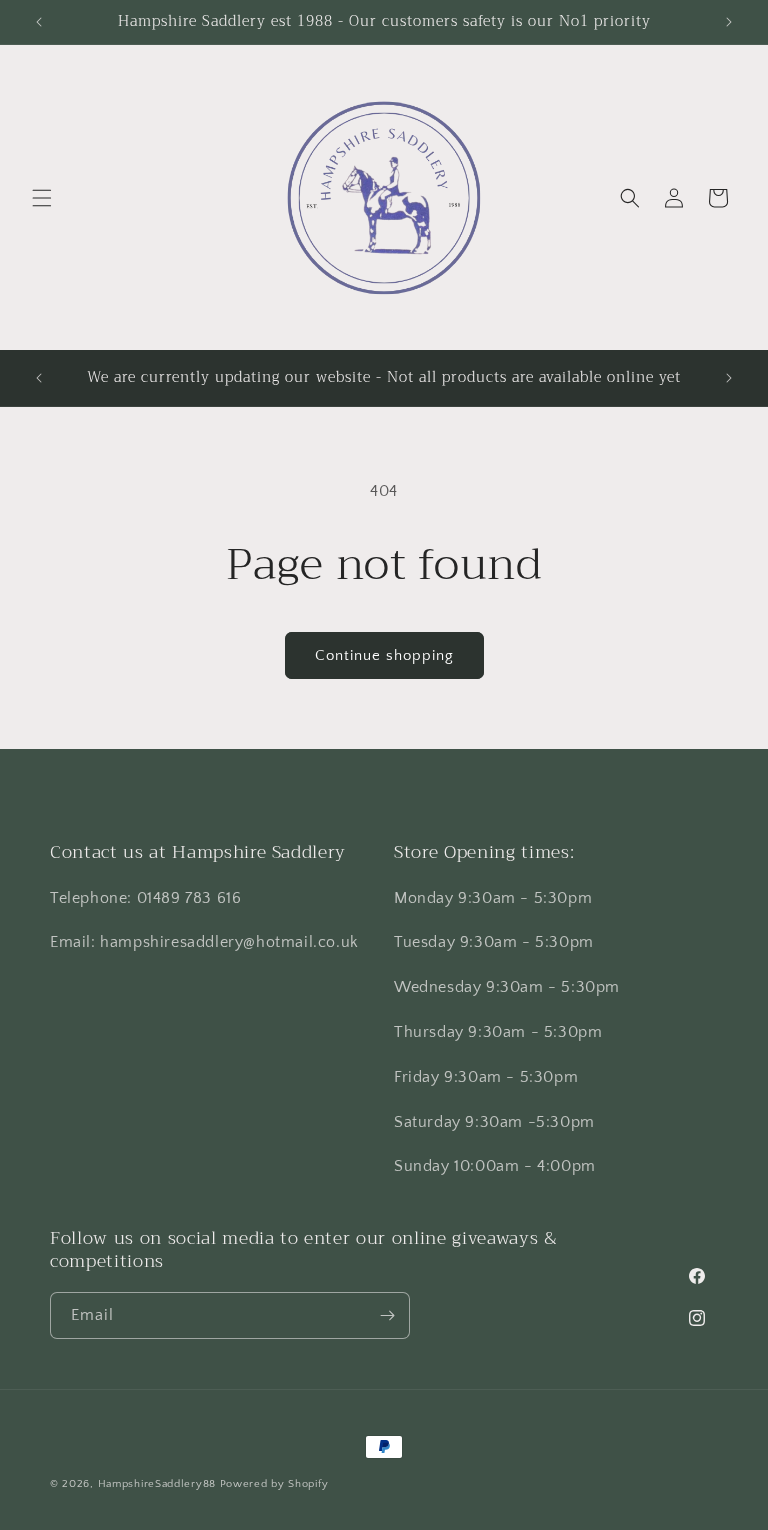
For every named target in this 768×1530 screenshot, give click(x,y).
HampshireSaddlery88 (157, 1484)
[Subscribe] (387, 1315)
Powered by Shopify (274, 1484)
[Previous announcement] (39, 22)
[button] (42, 198)
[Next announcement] (729, 22)
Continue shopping (384, 655)
